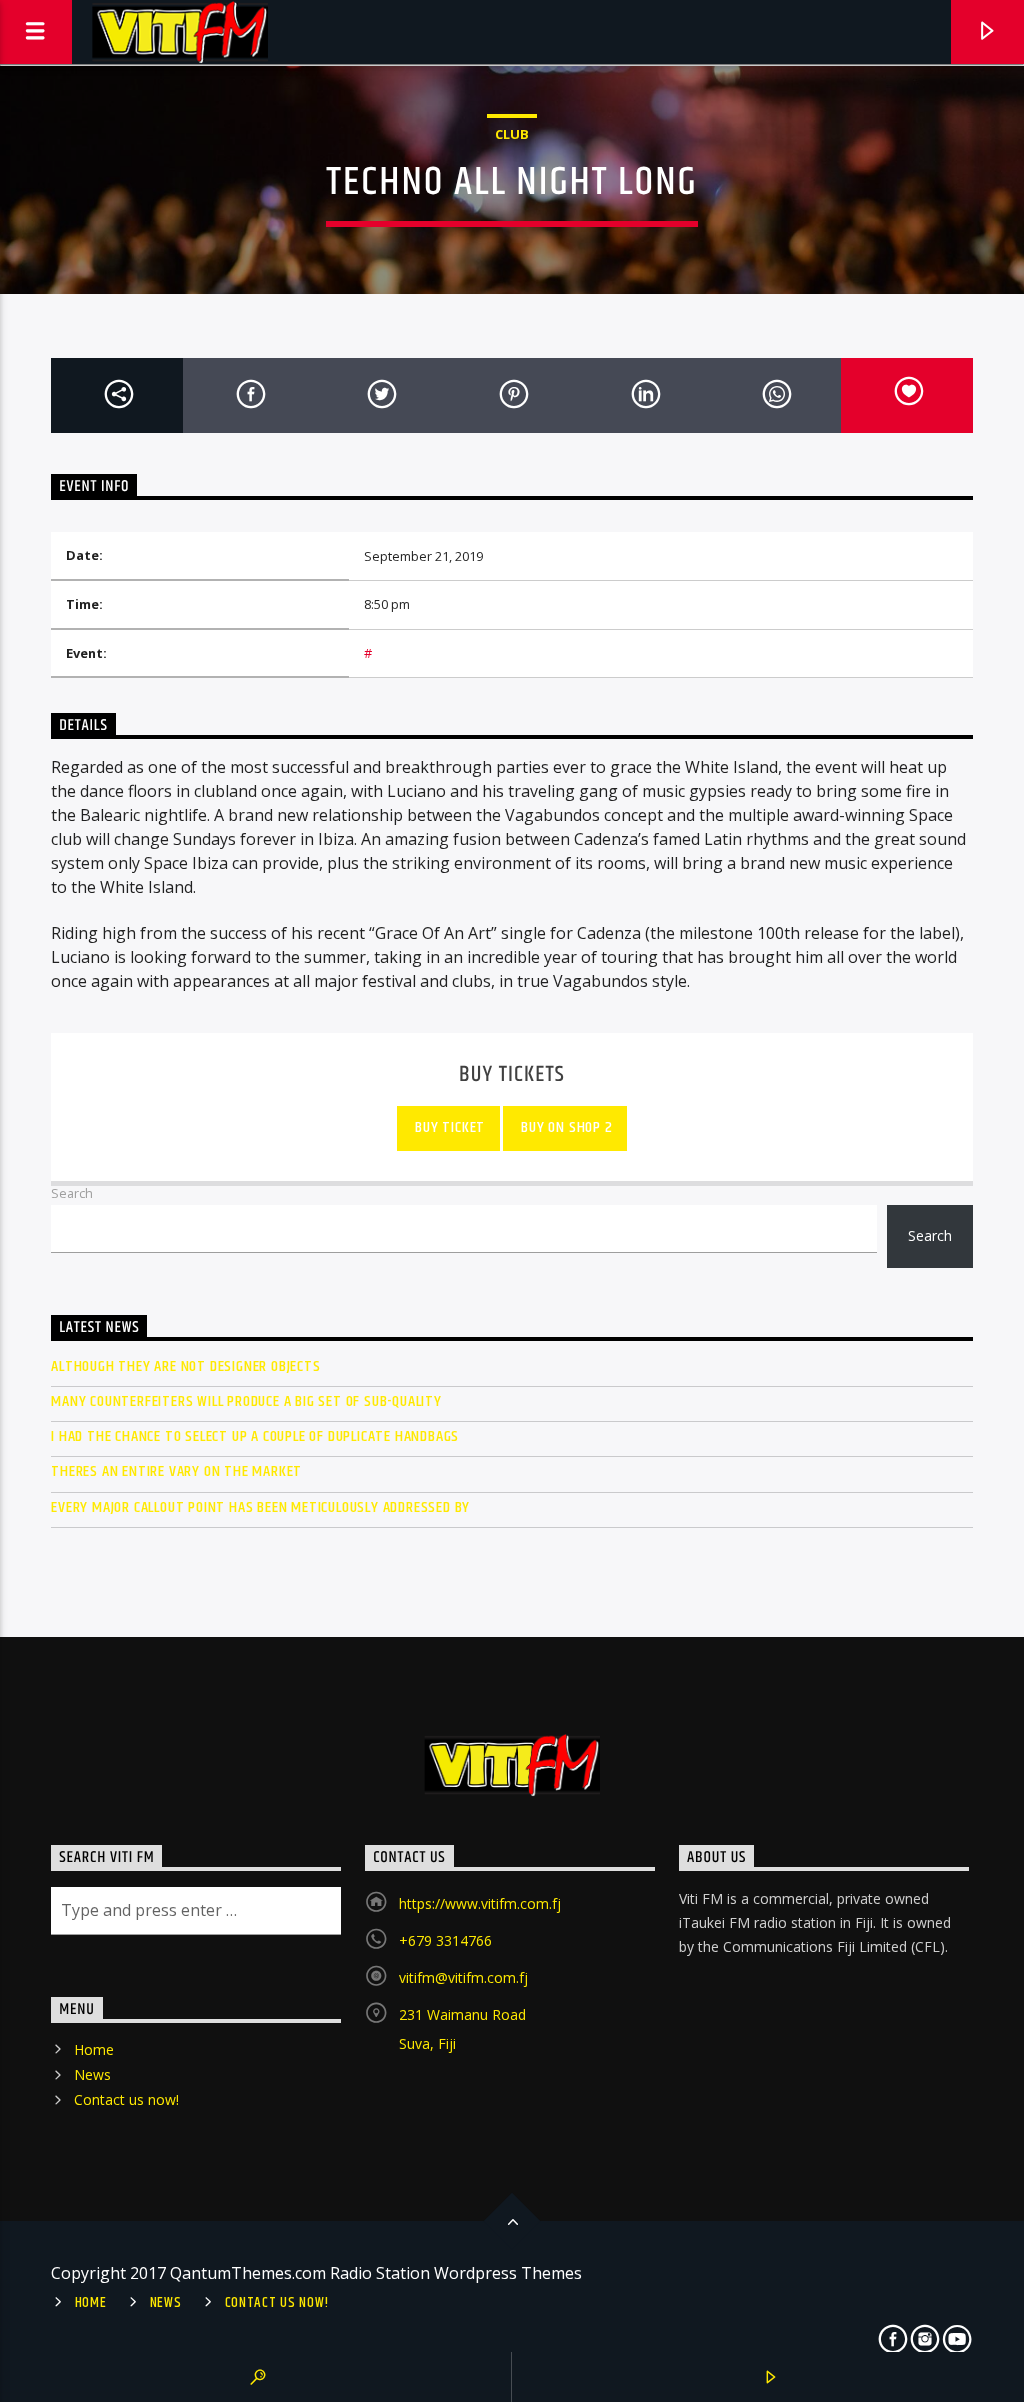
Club (512, 134)
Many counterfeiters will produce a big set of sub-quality (246, 1401)
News (92, 2074)
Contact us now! (126, 2099)
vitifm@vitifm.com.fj (463, 1977)
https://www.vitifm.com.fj (480, 1903)
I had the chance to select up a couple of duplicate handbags (255, 1436)
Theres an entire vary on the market (176, 1471)
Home (94, 2049)
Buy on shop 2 (565, 1127)
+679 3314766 (445, 1940)
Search (72, 1193)
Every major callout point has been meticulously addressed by (260, 1507)
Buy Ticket (448, 1127)
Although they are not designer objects (185, 1366)
